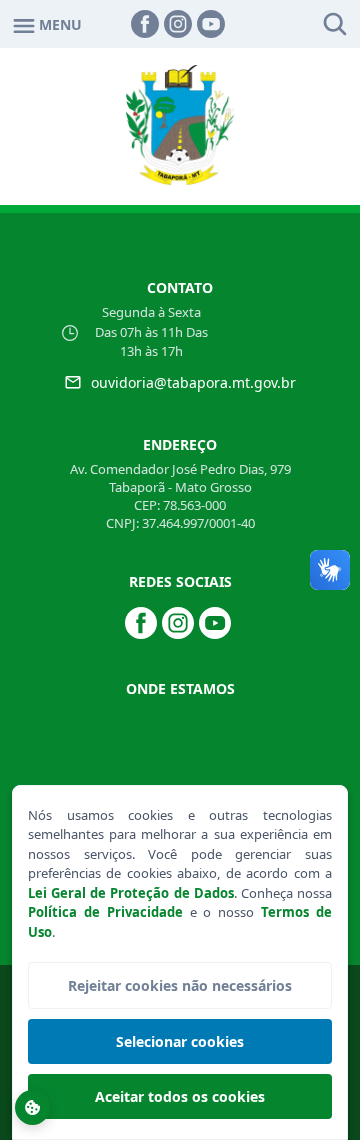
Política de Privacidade (105, 912)
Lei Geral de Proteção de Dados (131, 893)
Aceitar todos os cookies (180, 1096)
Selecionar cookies (180, 1041)
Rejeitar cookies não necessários (180, 985)
